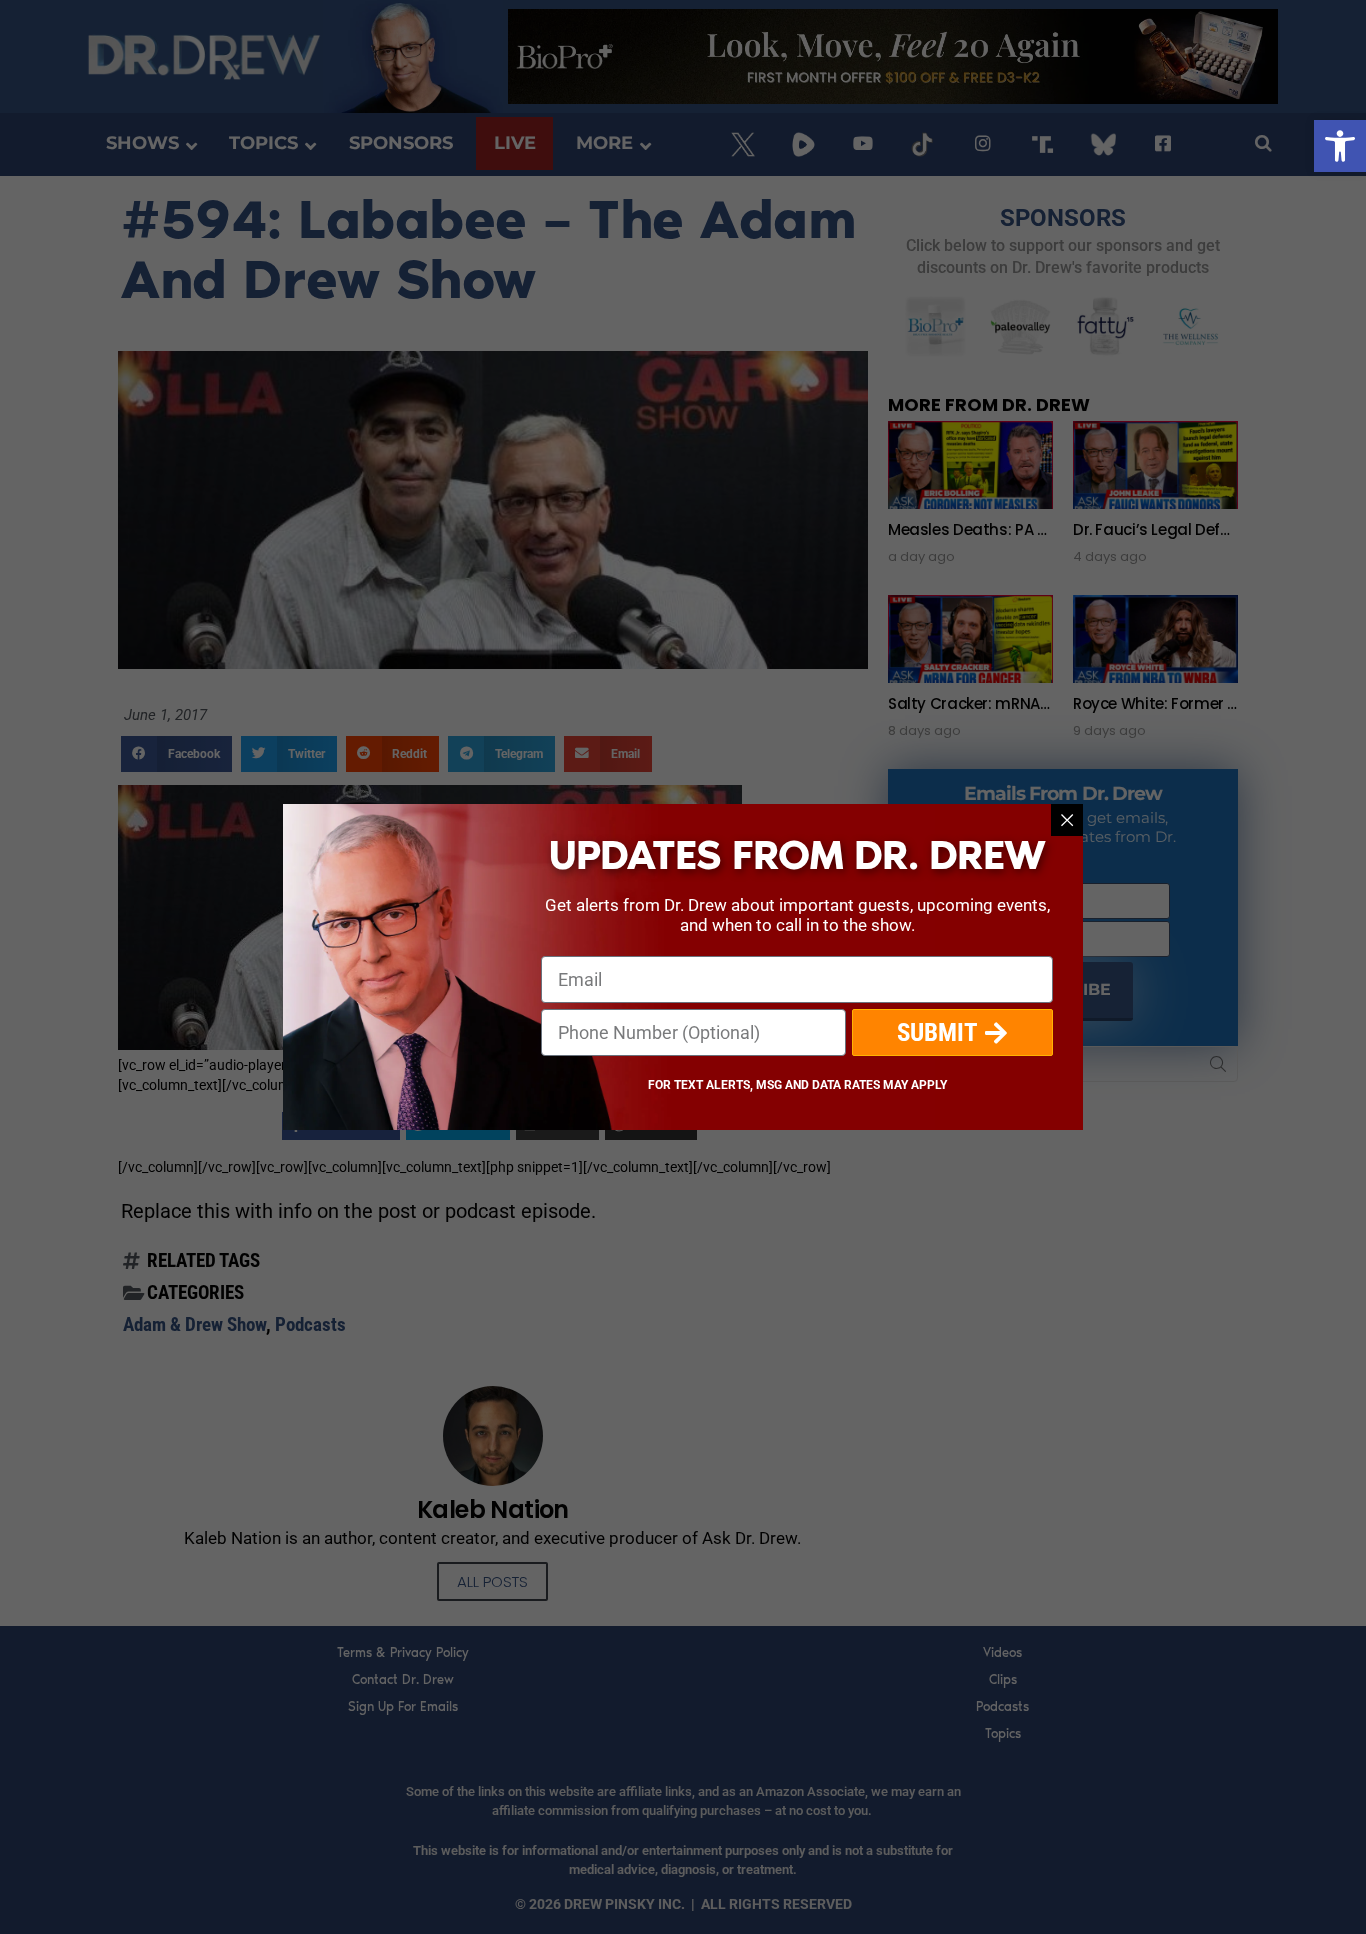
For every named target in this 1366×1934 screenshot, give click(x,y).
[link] (1340, 146)
